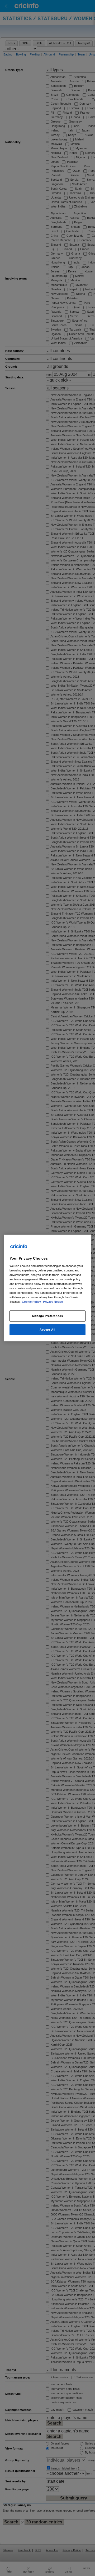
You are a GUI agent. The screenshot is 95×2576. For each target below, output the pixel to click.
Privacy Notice (53, 1302)
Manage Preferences (47, 1316)
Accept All (47, 1330)
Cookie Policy (32, 1302)
